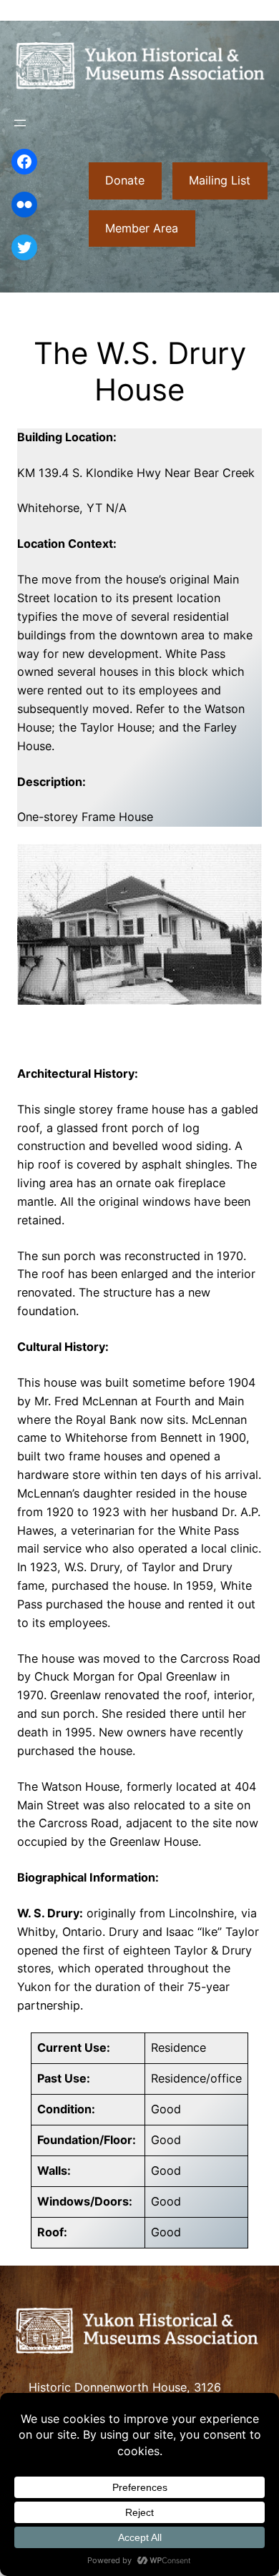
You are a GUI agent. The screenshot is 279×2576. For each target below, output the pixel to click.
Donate (125, 180)
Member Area (142, 228)
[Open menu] (20, 123)
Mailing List (220, 180)
